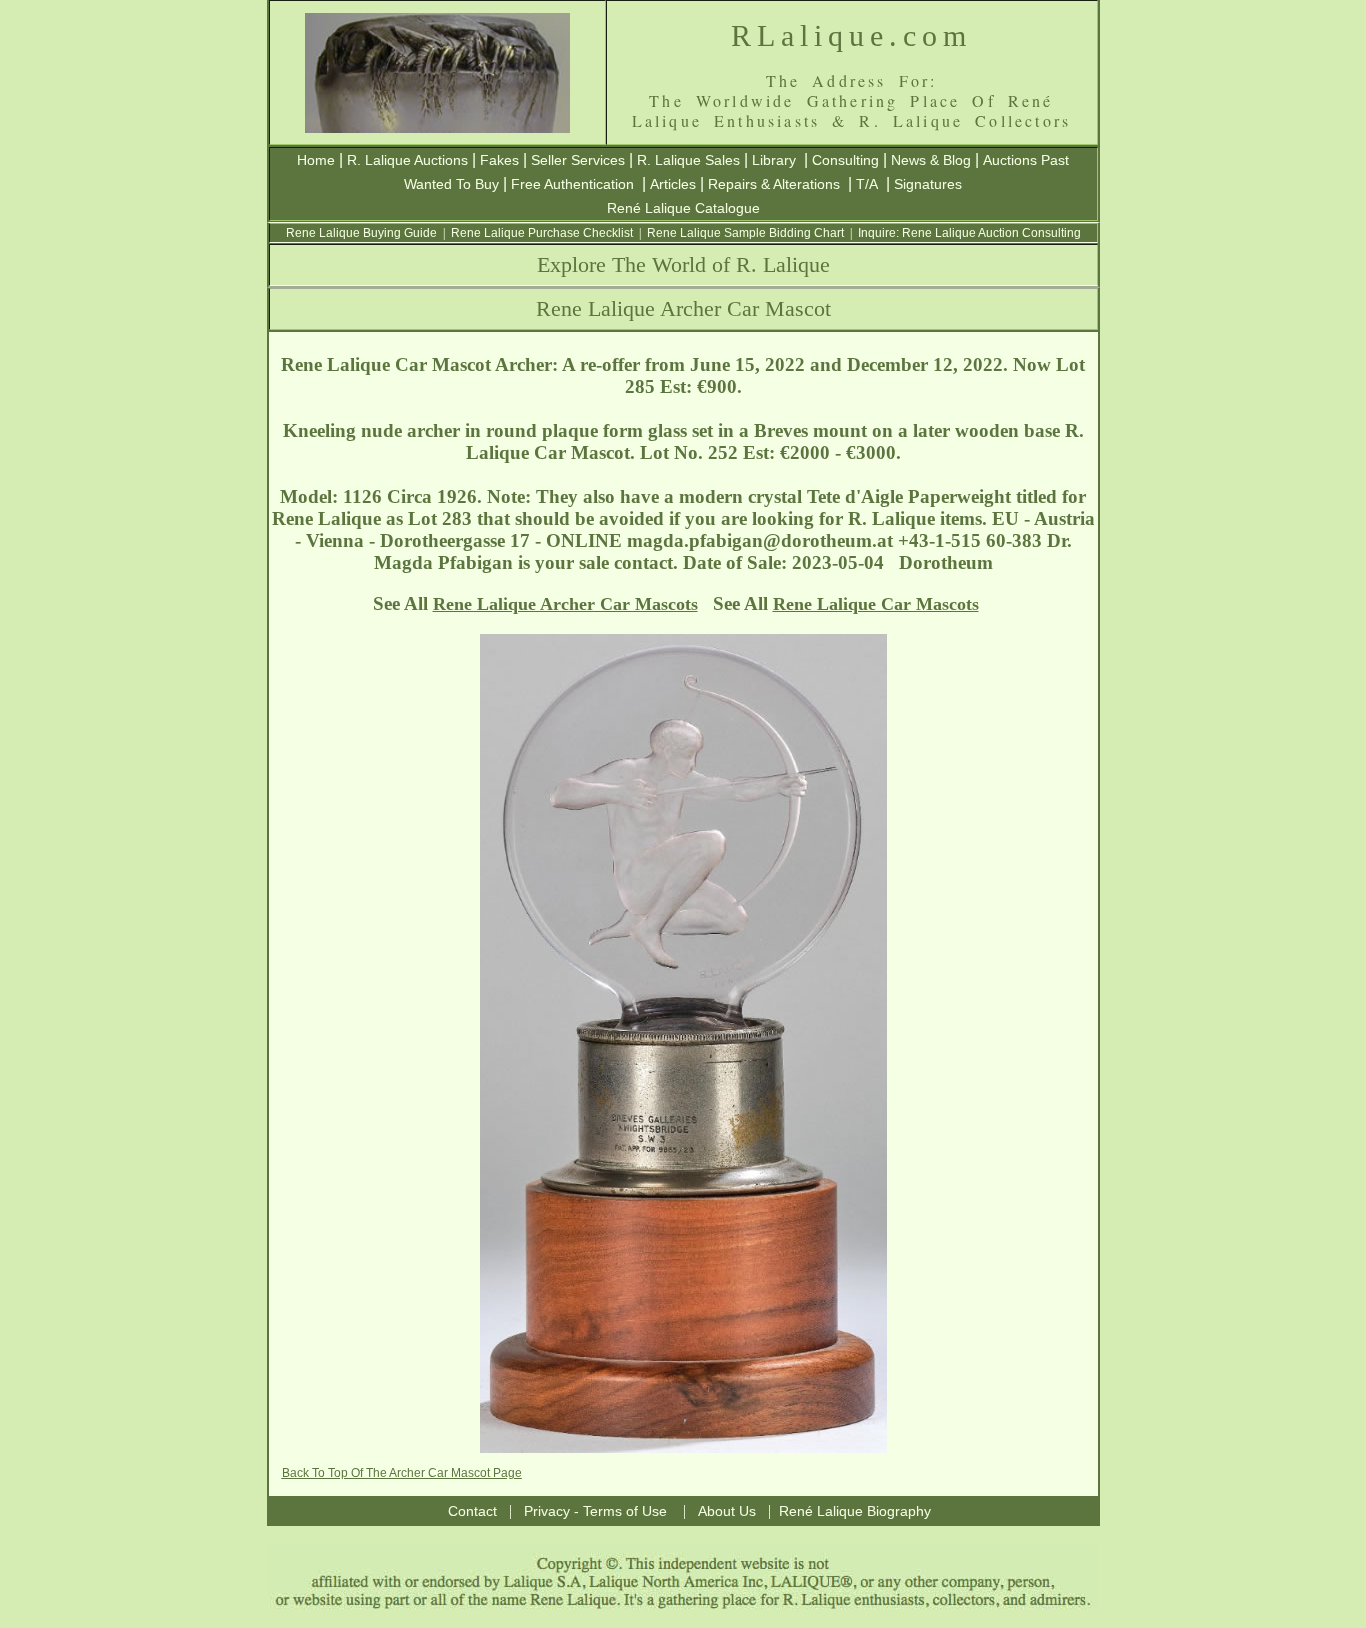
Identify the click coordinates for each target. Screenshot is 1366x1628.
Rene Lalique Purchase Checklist (542, 233)
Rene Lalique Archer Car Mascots (565, 604)
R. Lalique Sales (688, 160)
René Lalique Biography (855, 1511)
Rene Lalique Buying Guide (361, 233)
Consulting (845, 160)
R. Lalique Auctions (407, 160)
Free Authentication (572, 184)
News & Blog (931, 160)
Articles (673, 184)
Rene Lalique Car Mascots (876, 604)
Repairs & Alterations (774, 184)
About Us (727, 1511)
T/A (867, 184)
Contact (472, 1511)
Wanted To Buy (451, 184)
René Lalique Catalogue (683, 208)
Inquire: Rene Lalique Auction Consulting (969, 233)
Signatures (928, 184)
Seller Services (578, 160)
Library (774, 160)
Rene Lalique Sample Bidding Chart (745, 233)
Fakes (499, 160)
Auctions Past (1026, 160)
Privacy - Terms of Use (595, 1511)
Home (316, 160)
